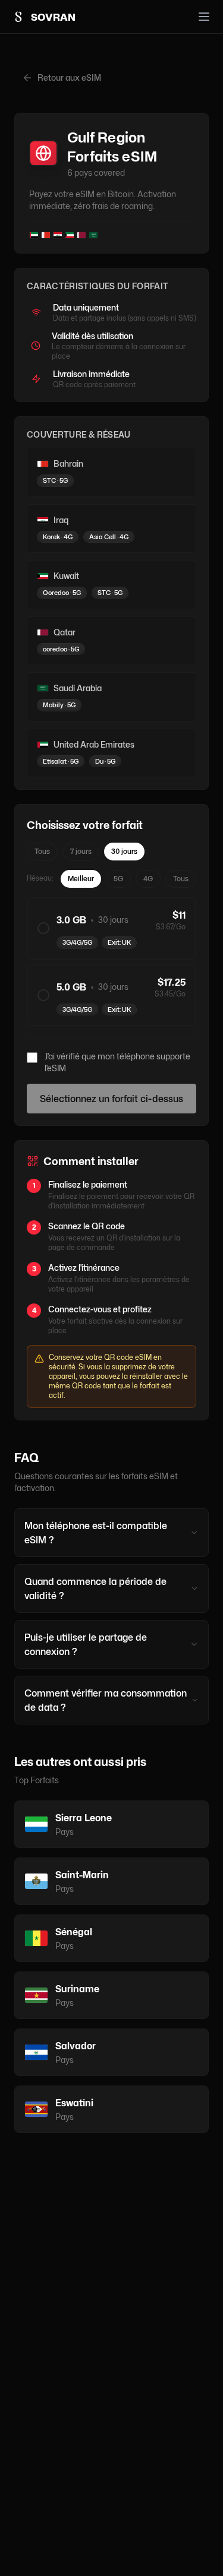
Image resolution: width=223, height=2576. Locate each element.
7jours (81, 851)
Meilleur (81, 879)
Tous (42, 851)
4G (148, 879)
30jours (124, 851)
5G (118, 879)
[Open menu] (204, 17)
